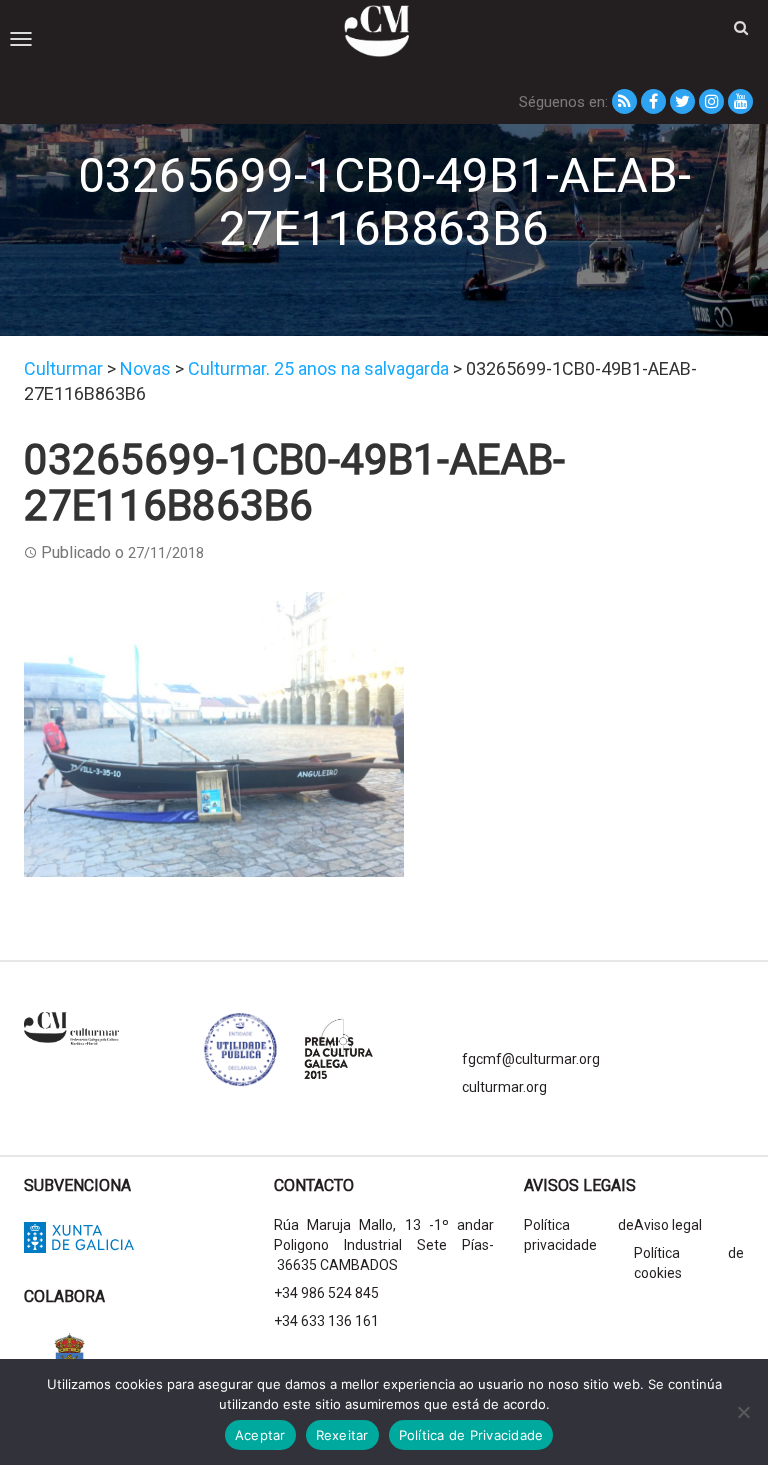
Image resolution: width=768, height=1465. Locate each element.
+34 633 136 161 (326, 1321)
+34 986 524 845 (326, 1293)
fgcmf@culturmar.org (531, 1059)
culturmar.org (504, 1087)
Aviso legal (668, 1225)
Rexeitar (342, 1435)
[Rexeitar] (743, 1412)
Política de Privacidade (471, 1435)
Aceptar (260, 1435)
